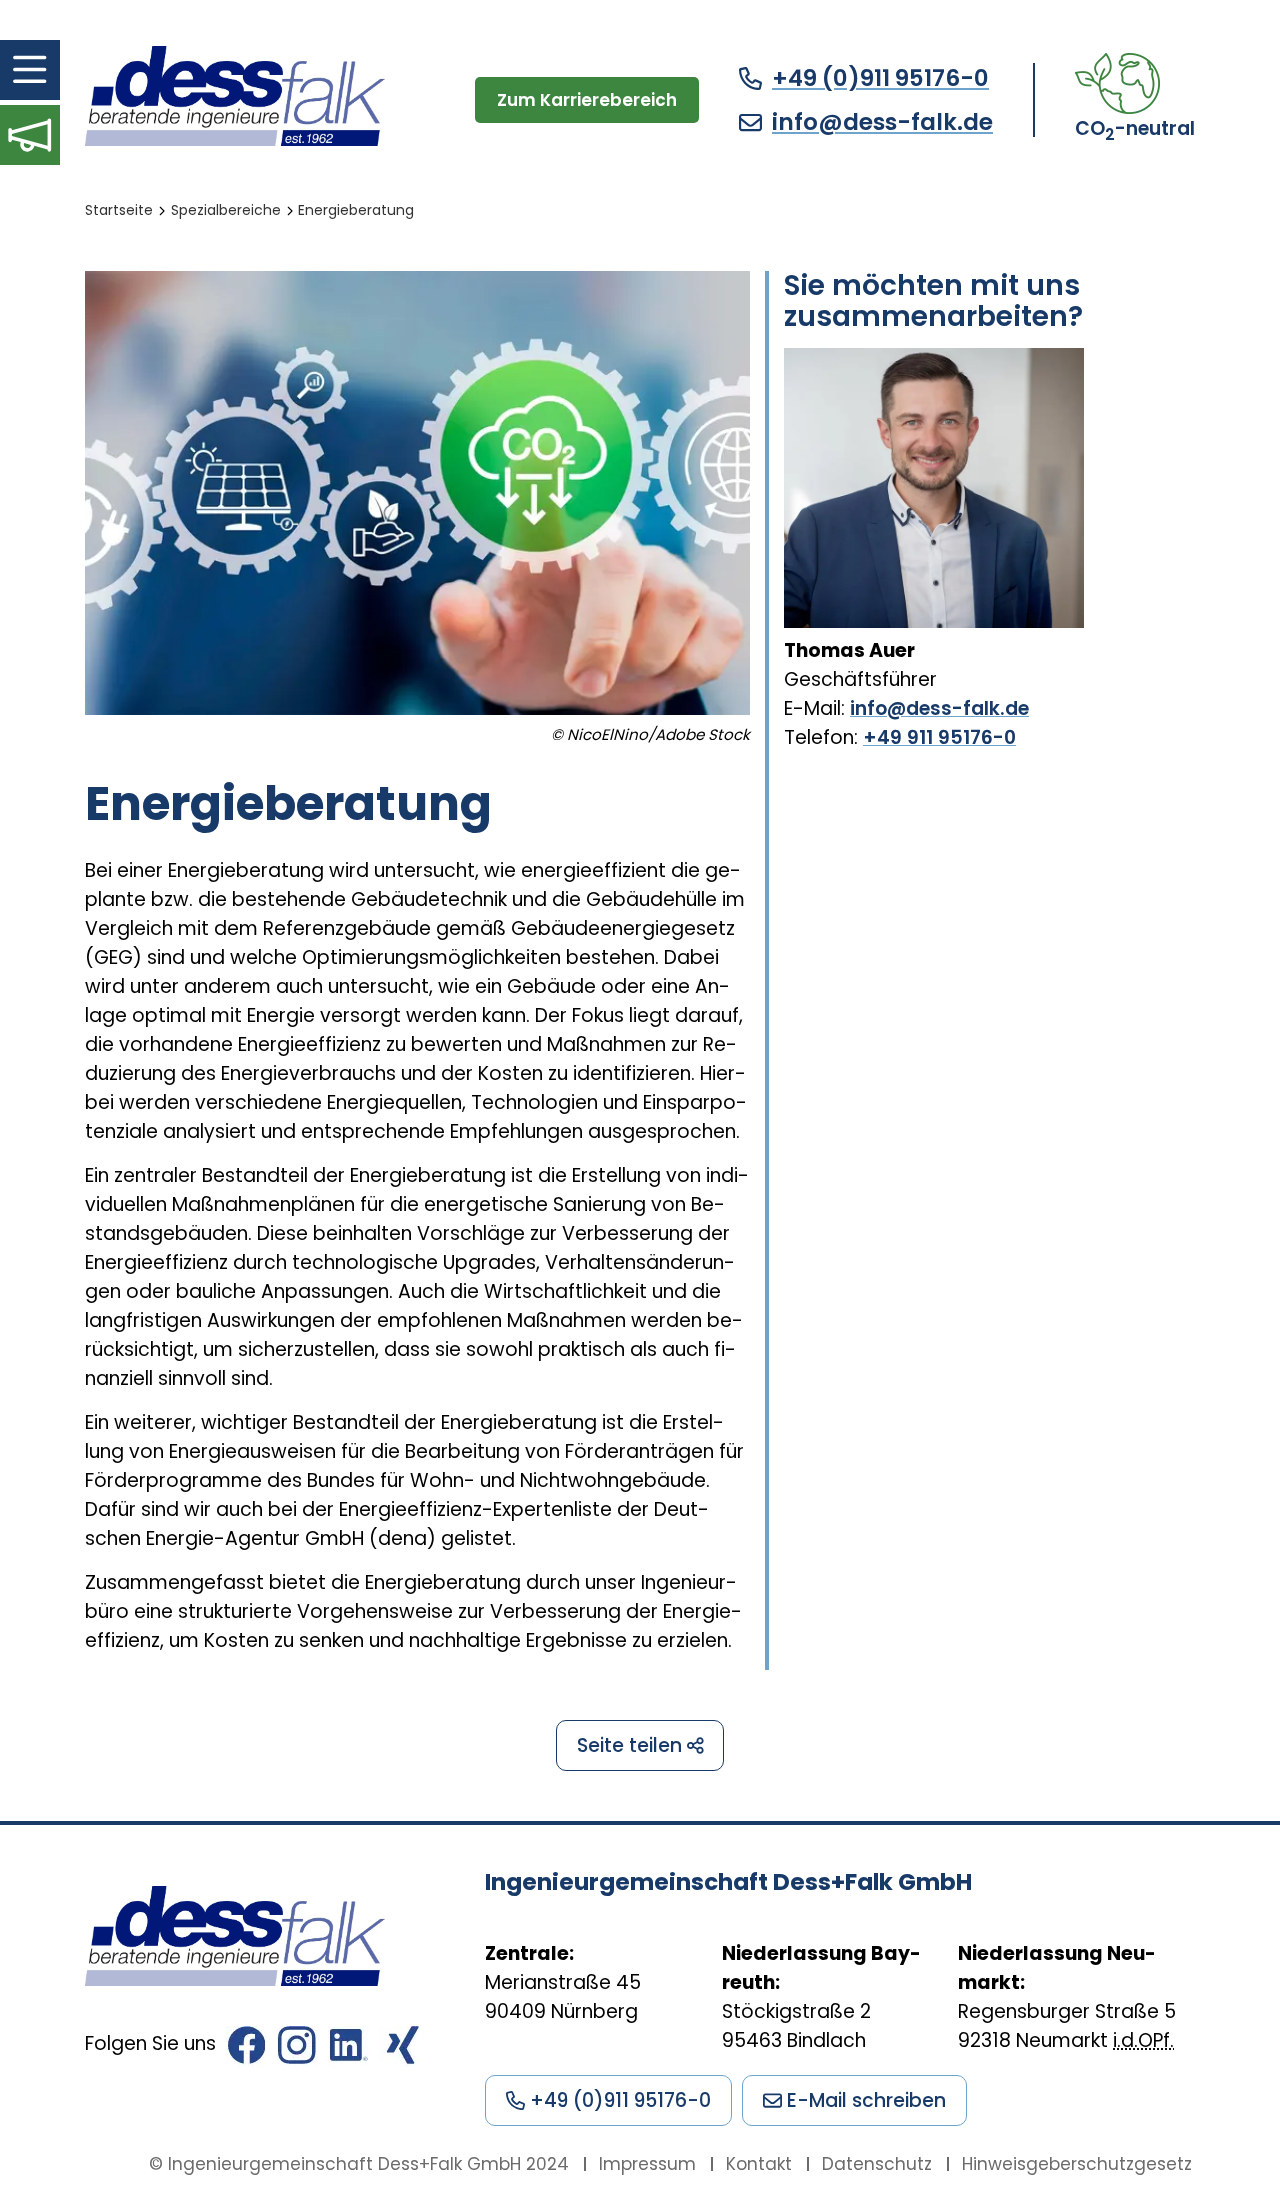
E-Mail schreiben (864, 2100)
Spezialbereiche (226, 210)
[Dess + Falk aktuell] (30, 135)
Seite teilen (632, 1745)
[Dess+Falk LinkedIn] (348, 2050)
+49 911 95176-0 (939, 737)
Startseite (119, 210)
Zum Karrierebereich (587, 100)
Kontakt (759, 2164)
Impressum (647, 2164)
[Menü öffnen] (30, 70)
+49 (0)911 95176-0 (880, 78)
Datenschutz (877, 2164)
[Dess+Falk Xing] (399, 2050)
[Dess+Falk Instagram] (297, 2050)
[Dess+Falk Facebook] (246, 2050)
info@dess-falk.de (882, 122)
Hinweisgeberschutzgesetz (1077, 2164)
